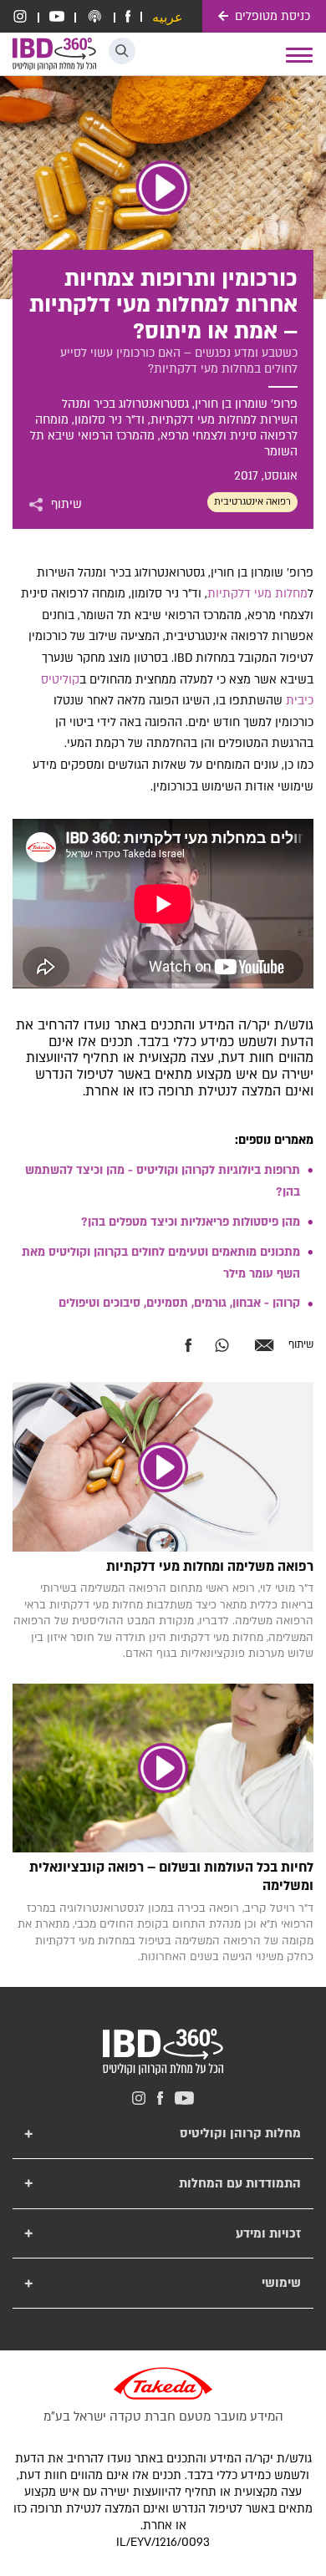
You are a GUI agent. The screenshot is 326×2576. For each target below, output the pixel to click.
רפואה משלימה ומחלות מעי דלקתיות (210, 1567)
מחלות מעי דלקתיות (257, 594)
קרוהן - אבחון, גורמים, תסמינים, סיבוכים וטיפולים (179, 1303)
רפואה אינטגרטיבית (252, 502)
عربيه (168, 18)
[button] (122, 51)
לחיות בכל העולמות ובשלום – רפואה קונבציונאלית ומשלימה (171, 1877)
